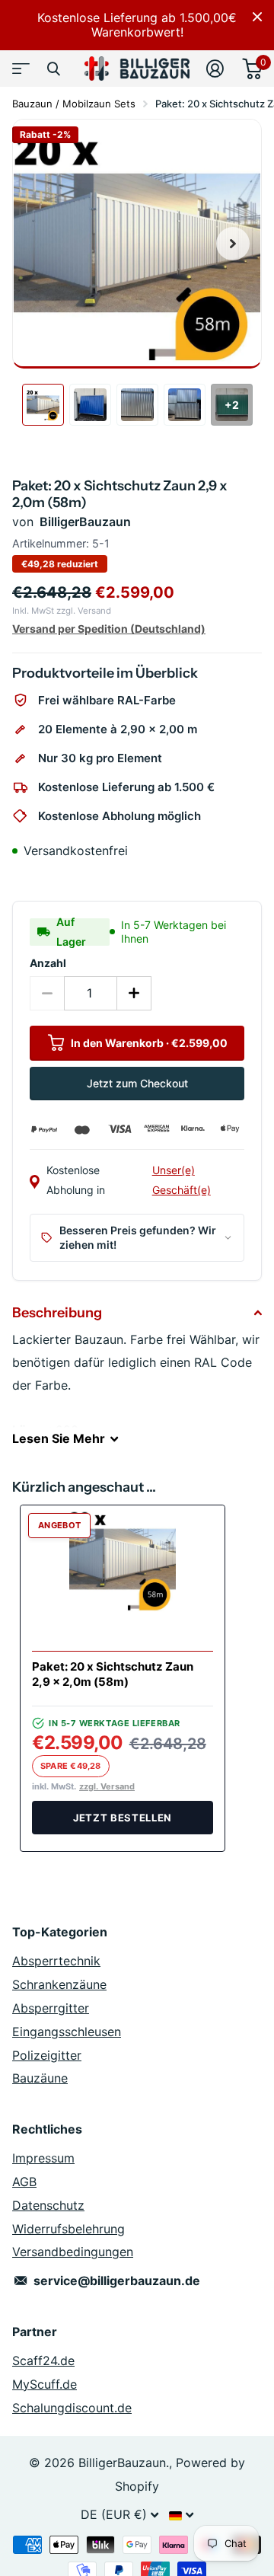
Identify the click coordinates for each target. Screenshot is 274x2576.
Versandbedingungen (73, 2252)
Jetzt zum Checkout (137, 1083)
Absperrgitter (51, 2008)
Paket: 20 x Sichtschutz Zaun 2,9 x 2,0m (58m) (113, 1674)
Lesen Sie (59, 1438)
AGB (24, 2182)
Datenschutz (48, 2205)
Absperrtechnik (56, 1961)
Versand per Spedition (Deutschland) (109, 629)
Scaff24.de (43, 2361)
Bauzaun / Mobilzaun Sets (74, 104)
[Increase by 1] (134, 993)
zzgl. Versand (107, 1787)
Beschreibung (57, 1313)
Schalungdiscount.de (72, 2408)
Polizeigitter (47, 2055)
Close (257, 17)
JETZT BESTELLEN (123, 1818)
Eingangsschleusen (67, 2032)
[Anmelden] (215, 69)
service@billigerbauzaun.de (117, 2281)
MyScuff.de (45, 2384)
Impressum (43, 2158)
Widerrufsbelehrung (68, 2229)
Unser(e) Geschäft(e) (182, 1180)
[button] (233, 244)
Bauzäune (40, 2078)
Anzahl (48, 963)
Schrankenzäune (59, 1984)
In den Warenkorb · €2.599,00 (148, 1043)
